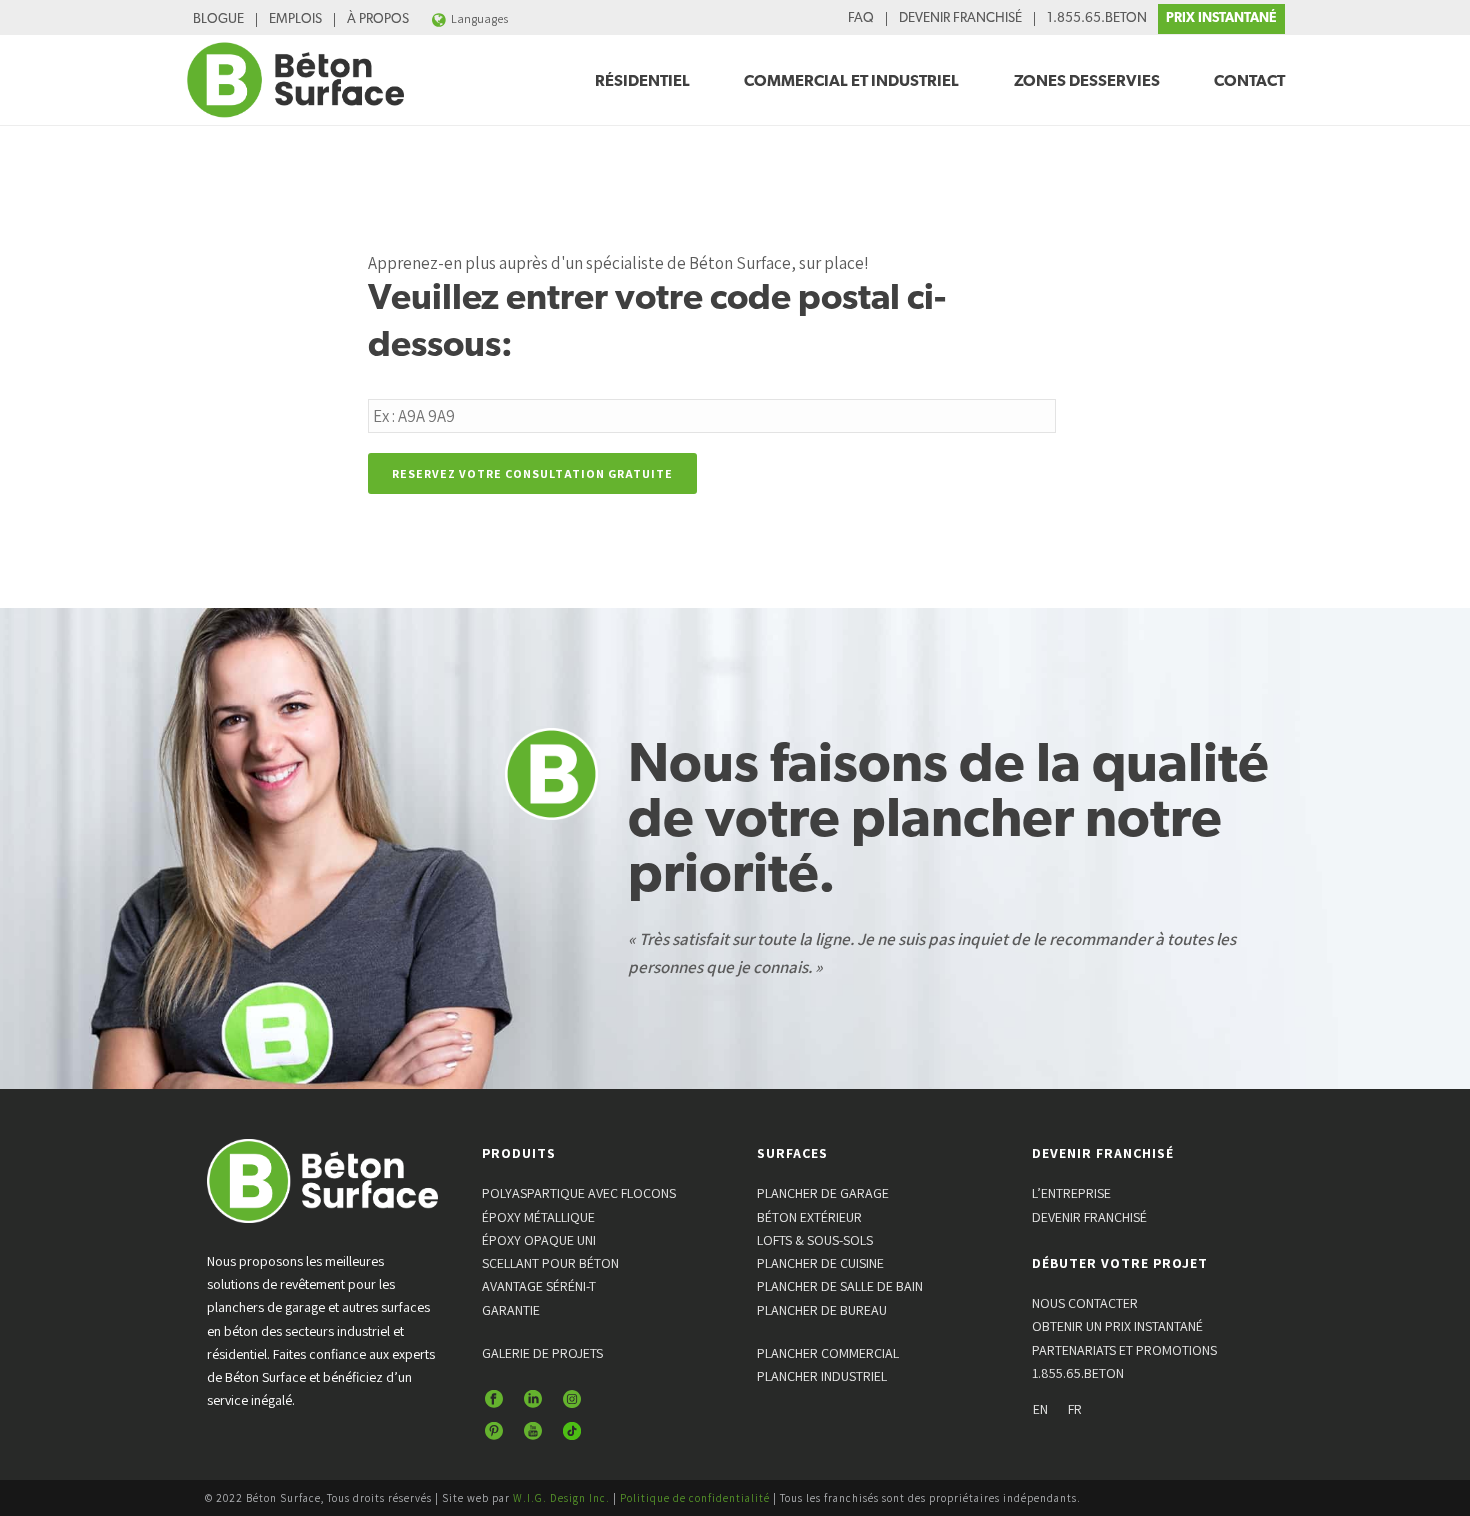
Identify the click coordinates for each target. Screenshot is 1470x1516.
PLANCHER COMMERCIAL (828, 1353)
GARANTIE (511, 1310)
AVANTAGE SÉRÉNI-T (539, 1286)
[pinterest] (494, 1432)
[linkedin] (533, 1400)
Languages (479, 18)
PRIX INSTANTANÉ (1221, 18)
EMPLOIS (295, 19)
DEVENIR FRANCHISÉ (960, 18)
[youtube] (533, 1432)
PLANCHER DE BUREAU (822, 1310)
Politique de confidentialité (695, 1498)
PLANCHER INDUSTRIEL (822, 1376)
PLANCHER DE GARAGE (823, 1193)
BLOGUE (218, 19)
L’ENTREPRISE (1071, 1193)
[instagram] (572, 1400)
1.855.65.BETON (1097, 18)
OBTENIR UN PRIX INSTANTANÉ (1117, 1326)
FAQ (861, 18)
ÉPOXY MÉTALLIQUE (538, 1217)
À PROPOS (378, 19)
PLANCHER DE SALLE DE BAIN (840, 1286)
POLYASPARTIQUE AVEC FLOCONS (579, 1193)
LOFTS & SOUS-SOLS (815, 1240)
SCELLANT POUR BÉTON (550, 1263)
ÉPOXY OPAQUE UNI (539, 1240)
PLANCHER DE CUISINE (820, 1263)
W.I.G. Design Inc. (561, 1498)
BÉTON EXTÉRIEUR (809, 1217)
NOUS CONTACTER (1085, 1303)
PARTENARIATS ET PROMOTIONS (1124, 1350)
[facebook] (494, 1400)
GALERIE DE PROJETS (542, 1353)
